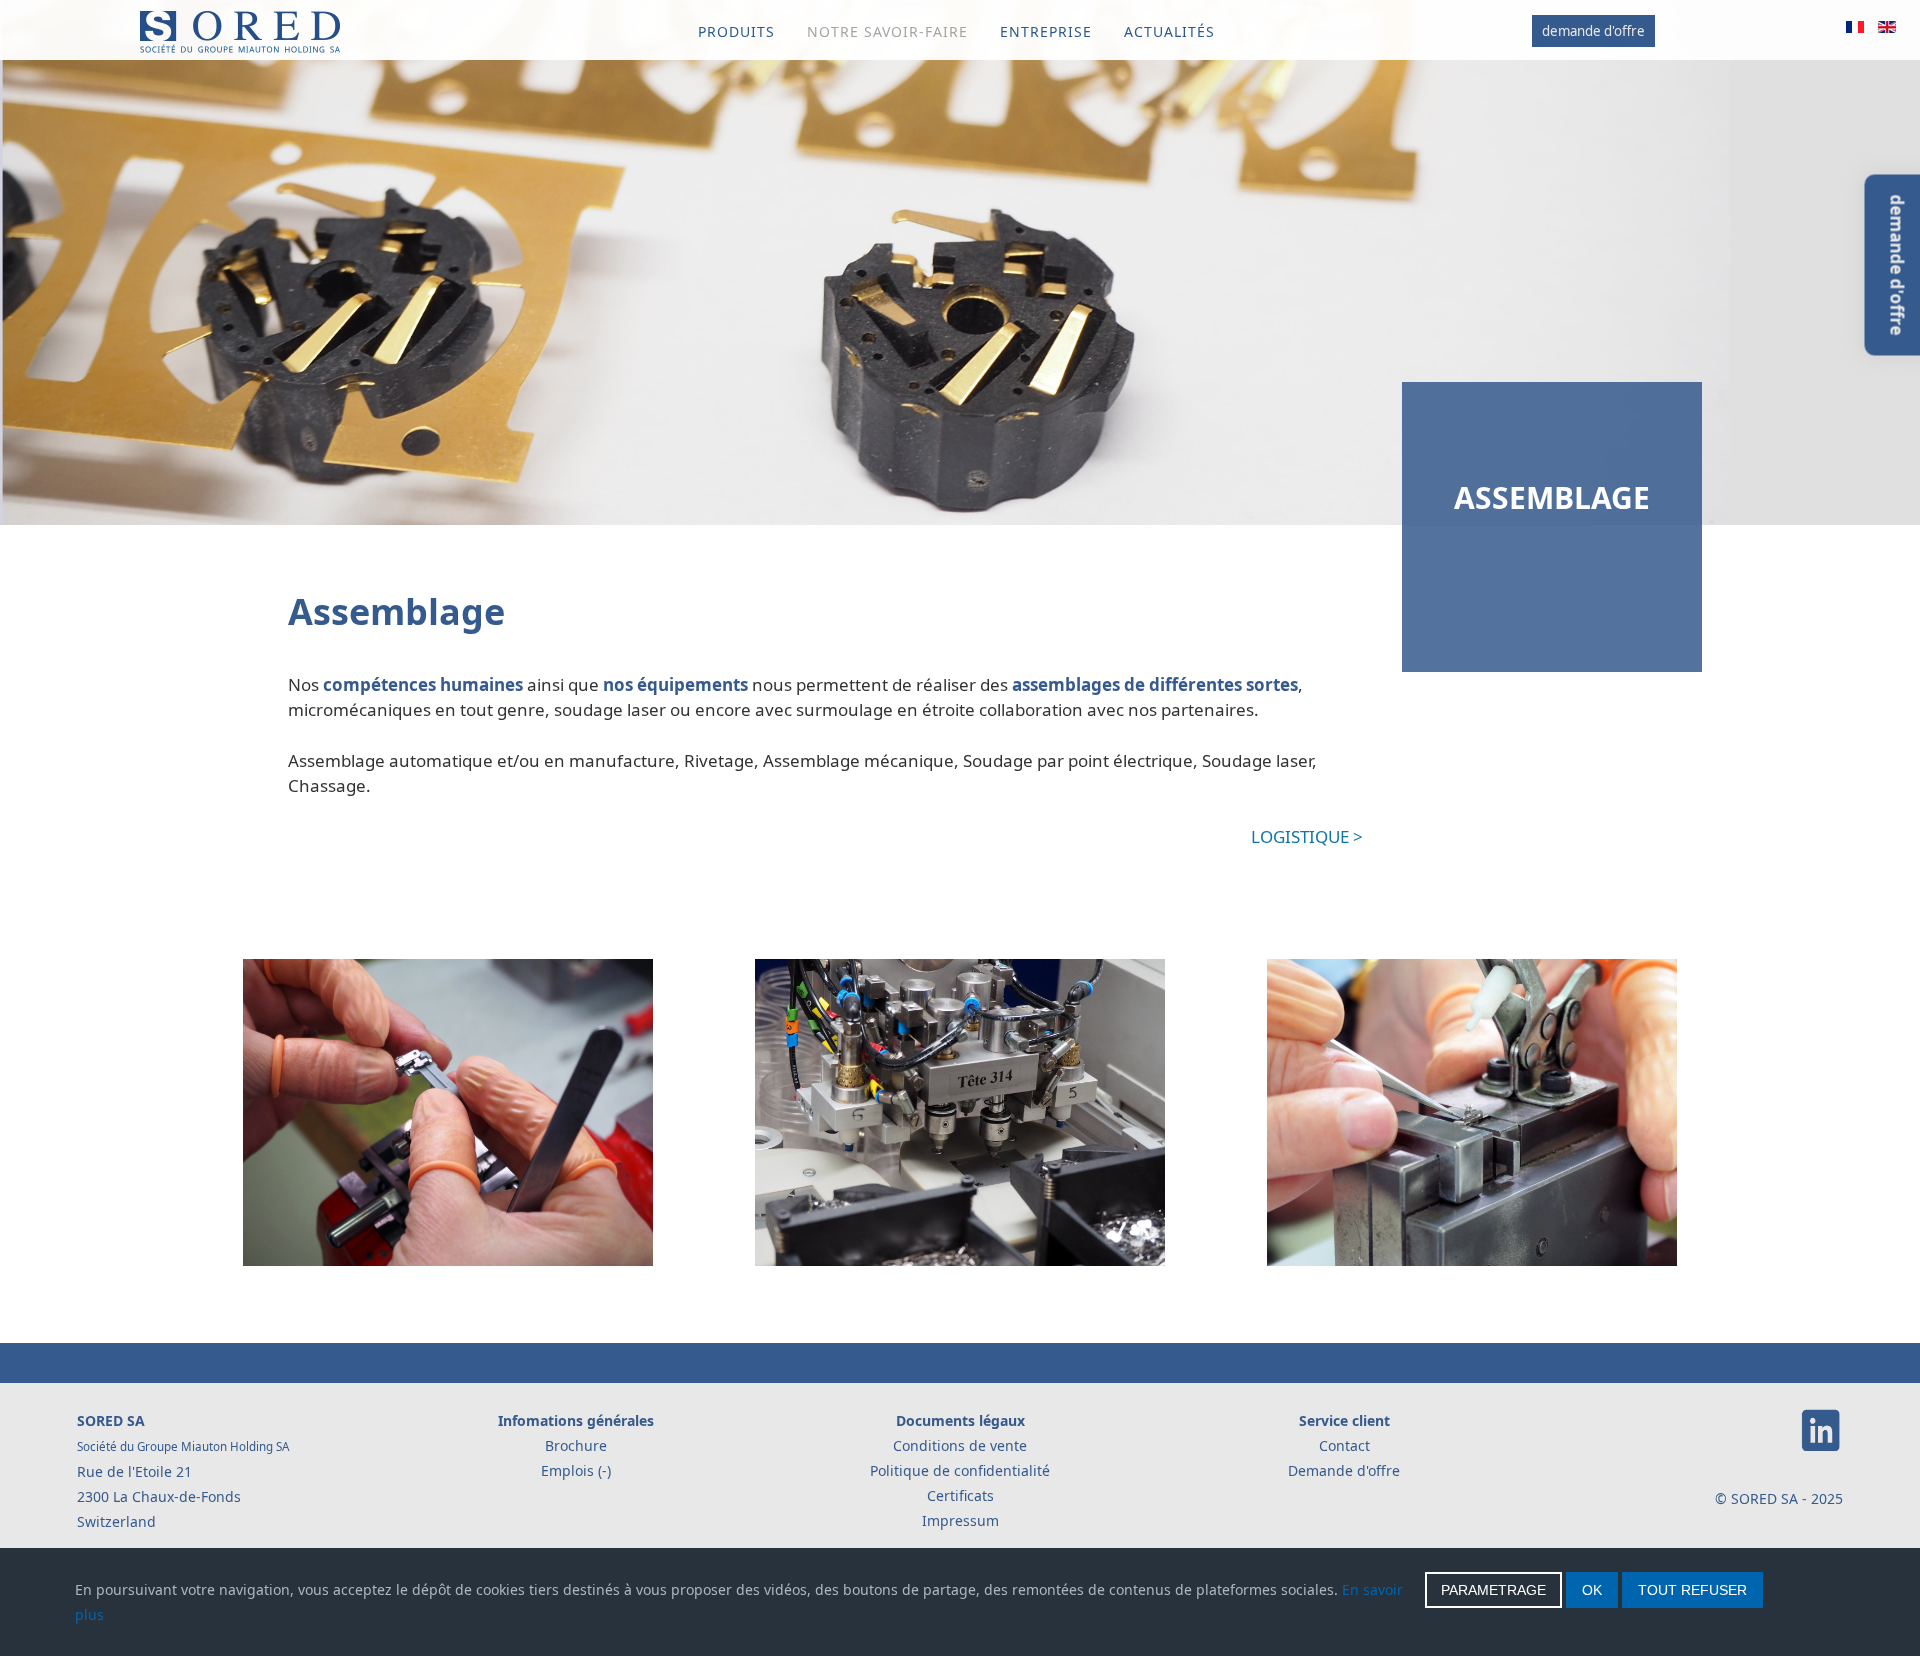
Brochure (576, 1445)
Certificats (960, 1495)
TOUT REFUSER (1692, 1590)
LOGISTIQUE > (1307, 836)
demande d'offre (1593, 31)
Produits (736, 31)
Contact (1344, 1445)
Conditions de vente (960, 1445)
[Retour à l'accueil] (240, 48)
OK (1592, 1590)
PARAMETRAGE (1493, 1590)
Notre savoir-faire (887, 31)
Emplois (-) (576, 1470)
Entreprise (1046, 31)
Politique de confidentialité (960, 1470)
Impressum (960, 1520)
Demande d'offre (1344, 1470)
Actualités (1169, 31)
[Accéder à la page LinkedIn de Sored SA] (1820, 1447)
